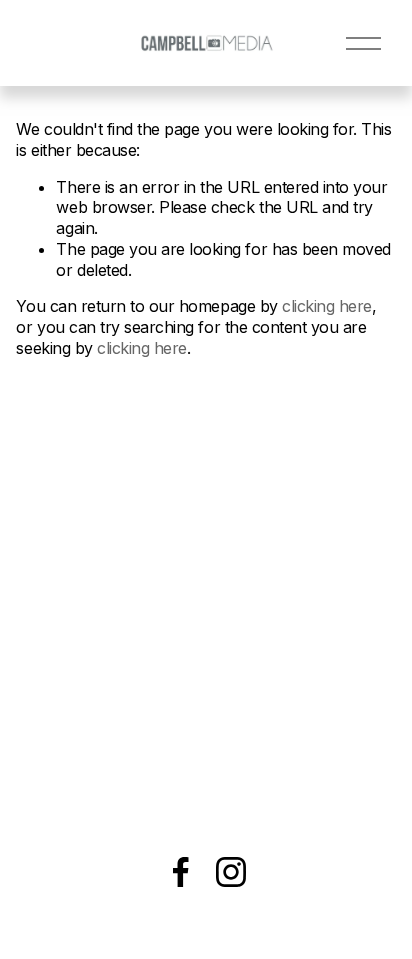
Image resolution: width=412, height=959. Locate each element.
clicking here (327, 306)
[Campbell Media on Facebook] (181, 872)
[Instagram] (231, 872)
